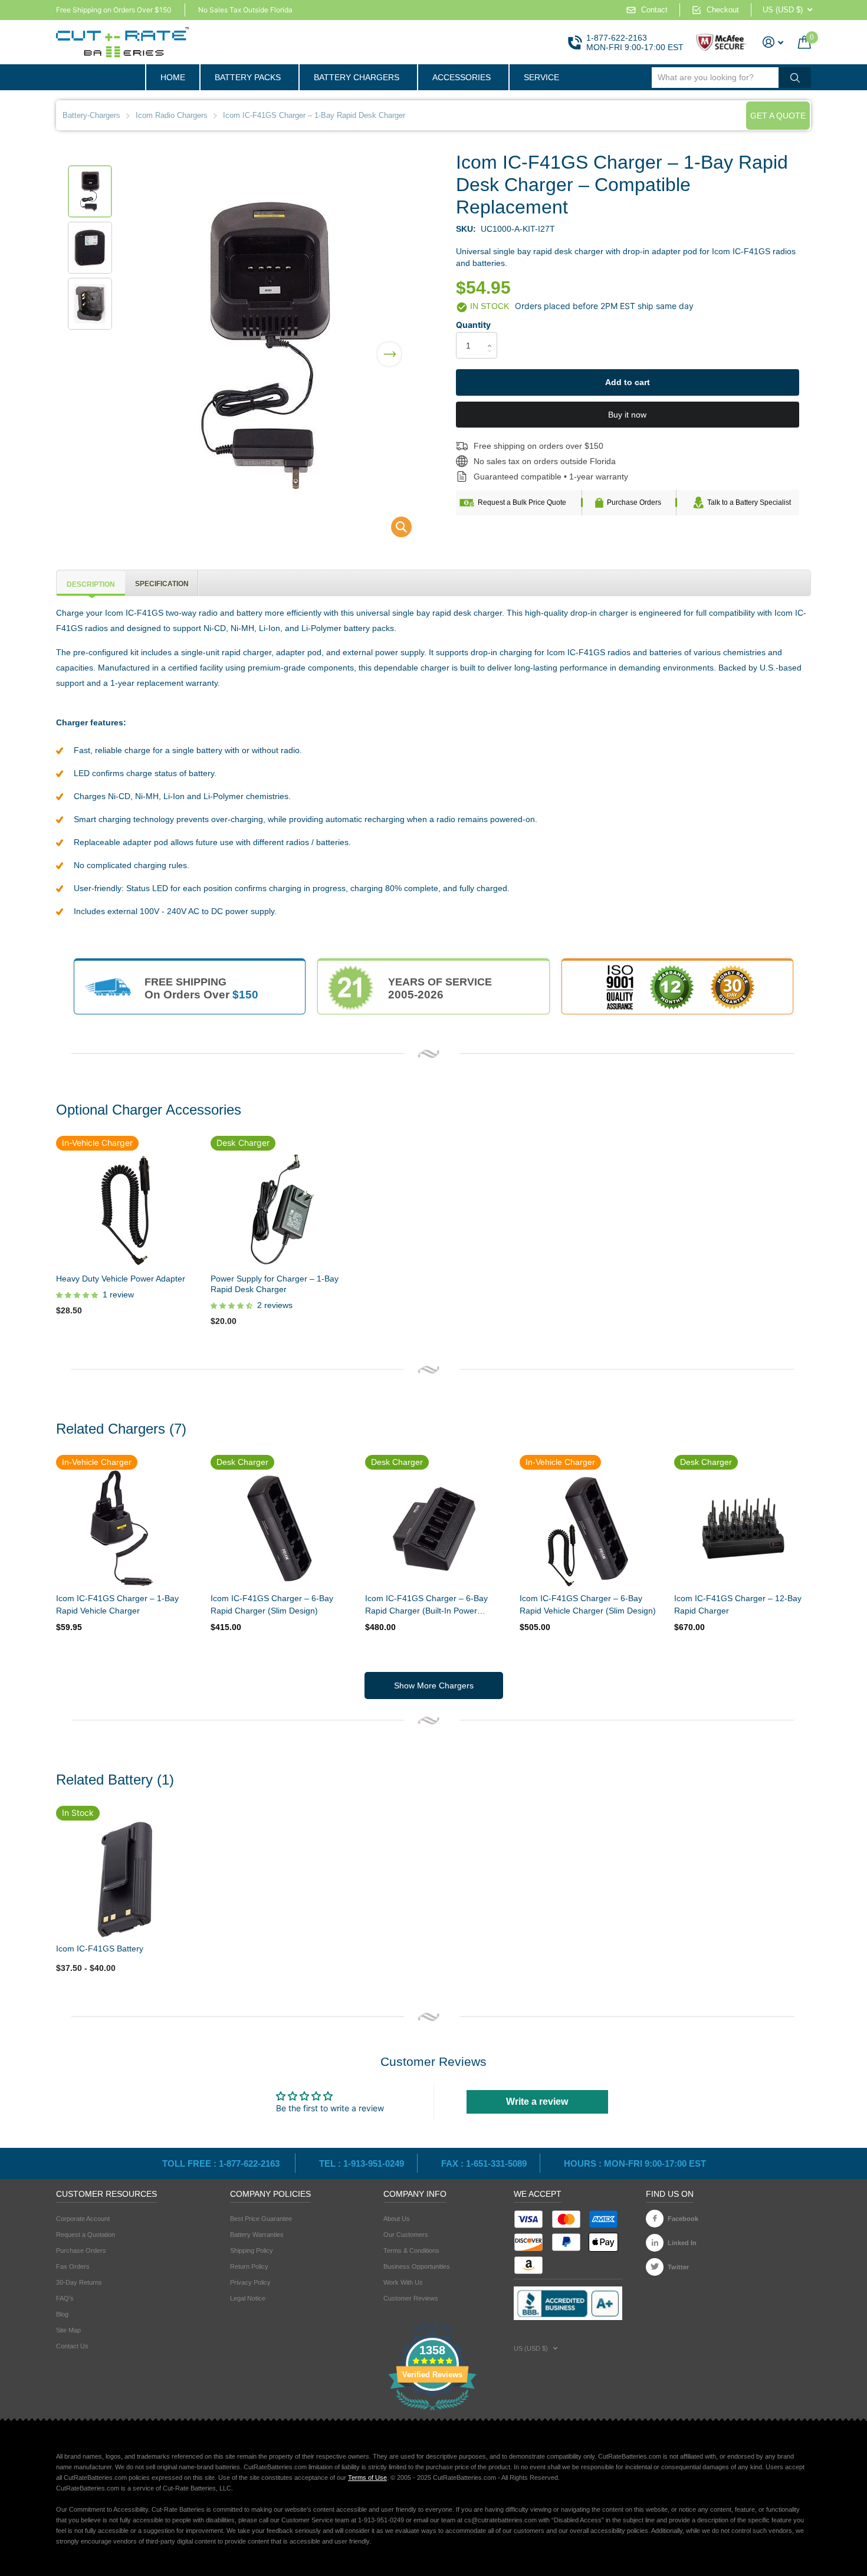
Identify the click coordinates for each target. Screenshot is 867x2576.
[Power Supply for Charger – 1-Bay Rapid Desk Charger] (279, 1209)
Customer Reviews (411, 2298)
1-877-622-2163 (617, 38)
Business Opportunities (417, 2266)
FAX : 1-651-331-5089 (484, 2163)
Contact (654, 10)
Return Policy (249, 2266)
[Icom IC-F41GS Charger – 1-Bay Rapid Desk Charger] (394, 530)
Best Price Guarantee (261, 2219)
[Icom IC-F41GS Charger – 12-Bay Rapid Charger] (743, 1529)
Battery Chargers (357, 77)
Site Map (68, 2330)
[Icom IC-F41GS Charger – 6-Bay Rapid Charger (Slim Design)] (279, 1529)
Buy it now (627, 415)
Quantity (473, 325)
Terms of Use (367, 2478)
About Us (397, 2219)
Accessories (462, 77)
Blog (62, 2314)
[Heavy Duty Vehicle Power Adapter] (124, 1209)
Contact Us (72, 2346)
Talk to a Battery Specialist (749, 502)
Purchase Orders (634, 502)
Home (173, 77)
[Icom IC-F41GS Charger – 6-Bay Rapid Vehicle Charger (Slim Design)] (588, 1529)
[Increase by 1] (493, 335)
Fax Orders (73, 2266)
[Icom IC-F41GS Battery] (124, 1879)
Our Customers (406, 2235)
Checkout (723, 10)
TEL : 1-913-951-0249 (362, 2163)
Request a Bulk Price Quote (522, 502)
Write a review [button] (537, 2102)
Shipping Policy (252, 2250)
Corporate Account (83, 2219)
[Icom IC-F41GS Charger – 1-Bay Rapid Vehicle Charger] (124, 1529)
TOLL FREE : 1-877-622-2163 (222, 2163)
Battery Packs (248, 77)
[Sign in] (773, 42)
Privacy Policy (250, 2282)
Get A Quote (778, 116)
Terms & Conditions (411, 2250)
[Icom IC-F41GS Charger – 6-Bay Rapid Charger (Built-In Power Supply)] (433, 1529)
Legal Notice (248, 2298)
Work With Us (403, 2282)
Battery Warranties (257, 2235)
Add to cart (628, 382)
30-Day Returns (79, 2282)
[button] (389, 346)
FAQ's (65, 2298)
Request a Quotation (86, 2235)
